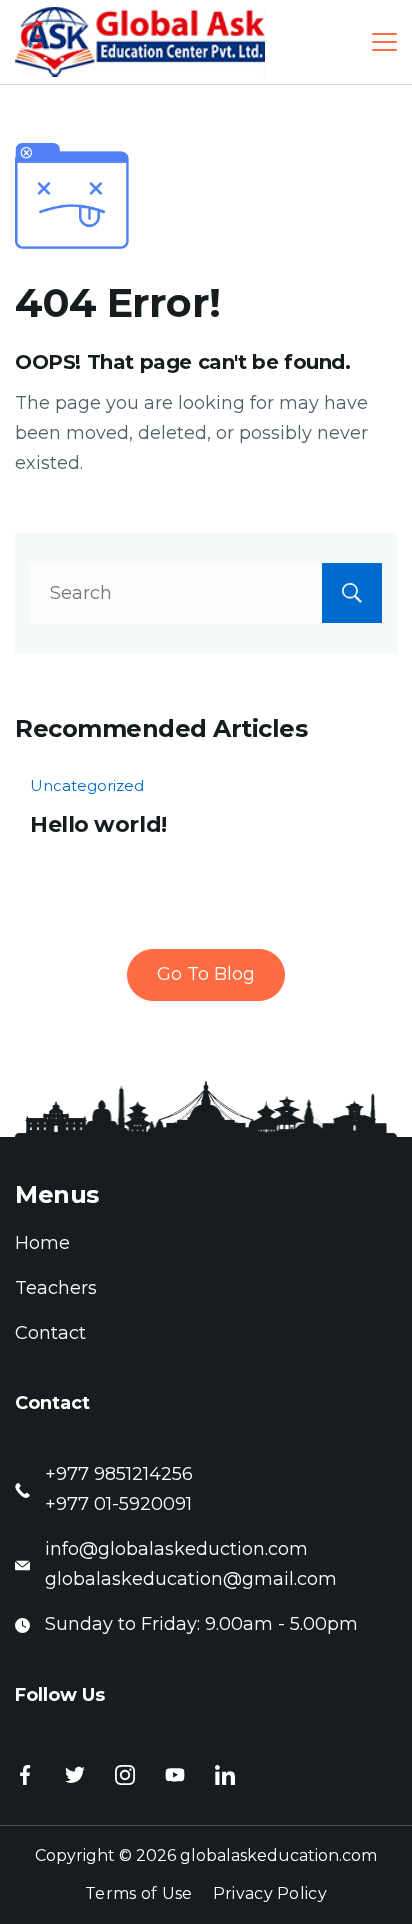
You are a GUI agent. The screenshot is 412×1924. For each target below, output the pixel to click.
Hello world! (98, 824)
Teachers (56, 1288)
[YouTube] (175, 1775)
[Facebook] (25, 1775)
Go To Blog (206, 974)
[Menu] (384, 42)
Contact (50, 1333)
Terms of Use (139, 1893)
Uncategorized (87, 785)
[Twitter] (75, 1775)
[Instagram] (125, 1775)
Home (42, 1243)
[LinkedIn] (225, 1775)
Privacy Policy (270, 1893)
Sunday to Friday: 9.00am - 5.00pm (201, 1624)
